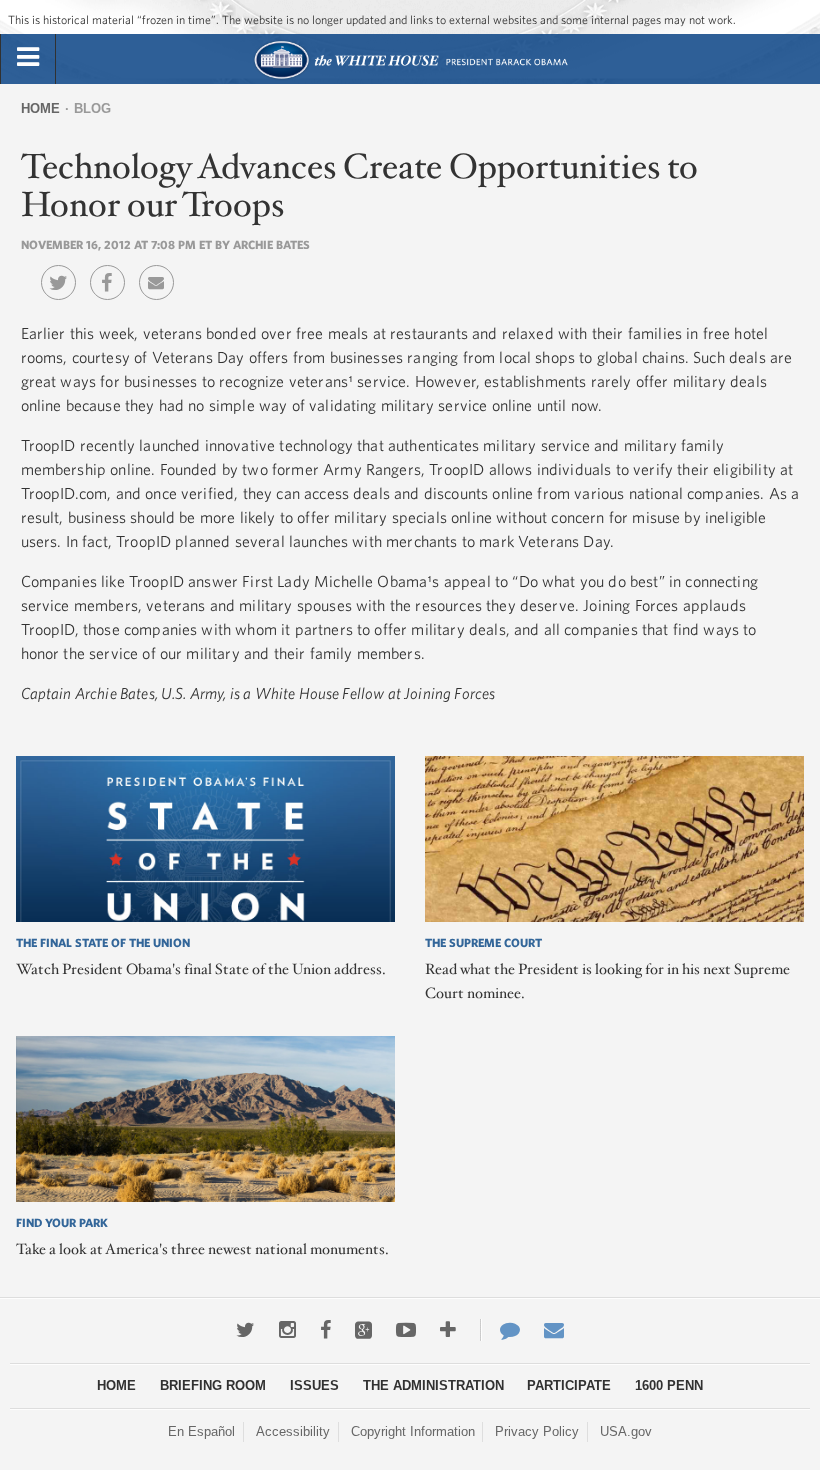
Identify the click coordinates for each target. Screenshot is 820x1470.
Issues (314, 1385)
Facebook (112, 268)
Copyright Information (413, 1431)
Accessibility (293, 1431)
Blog (92, 108)
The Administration (433, 1385)
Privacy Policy (537, 1431)
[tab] (28, 58)
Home (40, 108)
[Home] (410, 76)
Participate (569, 1385)
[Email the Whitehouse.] (554, 1330)
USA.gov (626, 1431)
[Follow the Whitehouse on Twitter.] (245, 1330)
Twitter (63, 268)
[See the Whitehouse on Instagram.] (287, 1330)
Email (161, 268)
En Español (201, 1431)
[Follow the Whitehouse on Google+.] (363, 1330)
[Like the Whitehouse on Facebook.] (325, 1330)
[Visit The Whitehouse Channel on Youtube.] (406, 1330)
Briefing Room (213, 1385)
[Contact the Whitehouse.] (500, 1330)
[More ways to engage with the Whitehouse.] (448, 1330)
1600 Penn (669, 1385)
